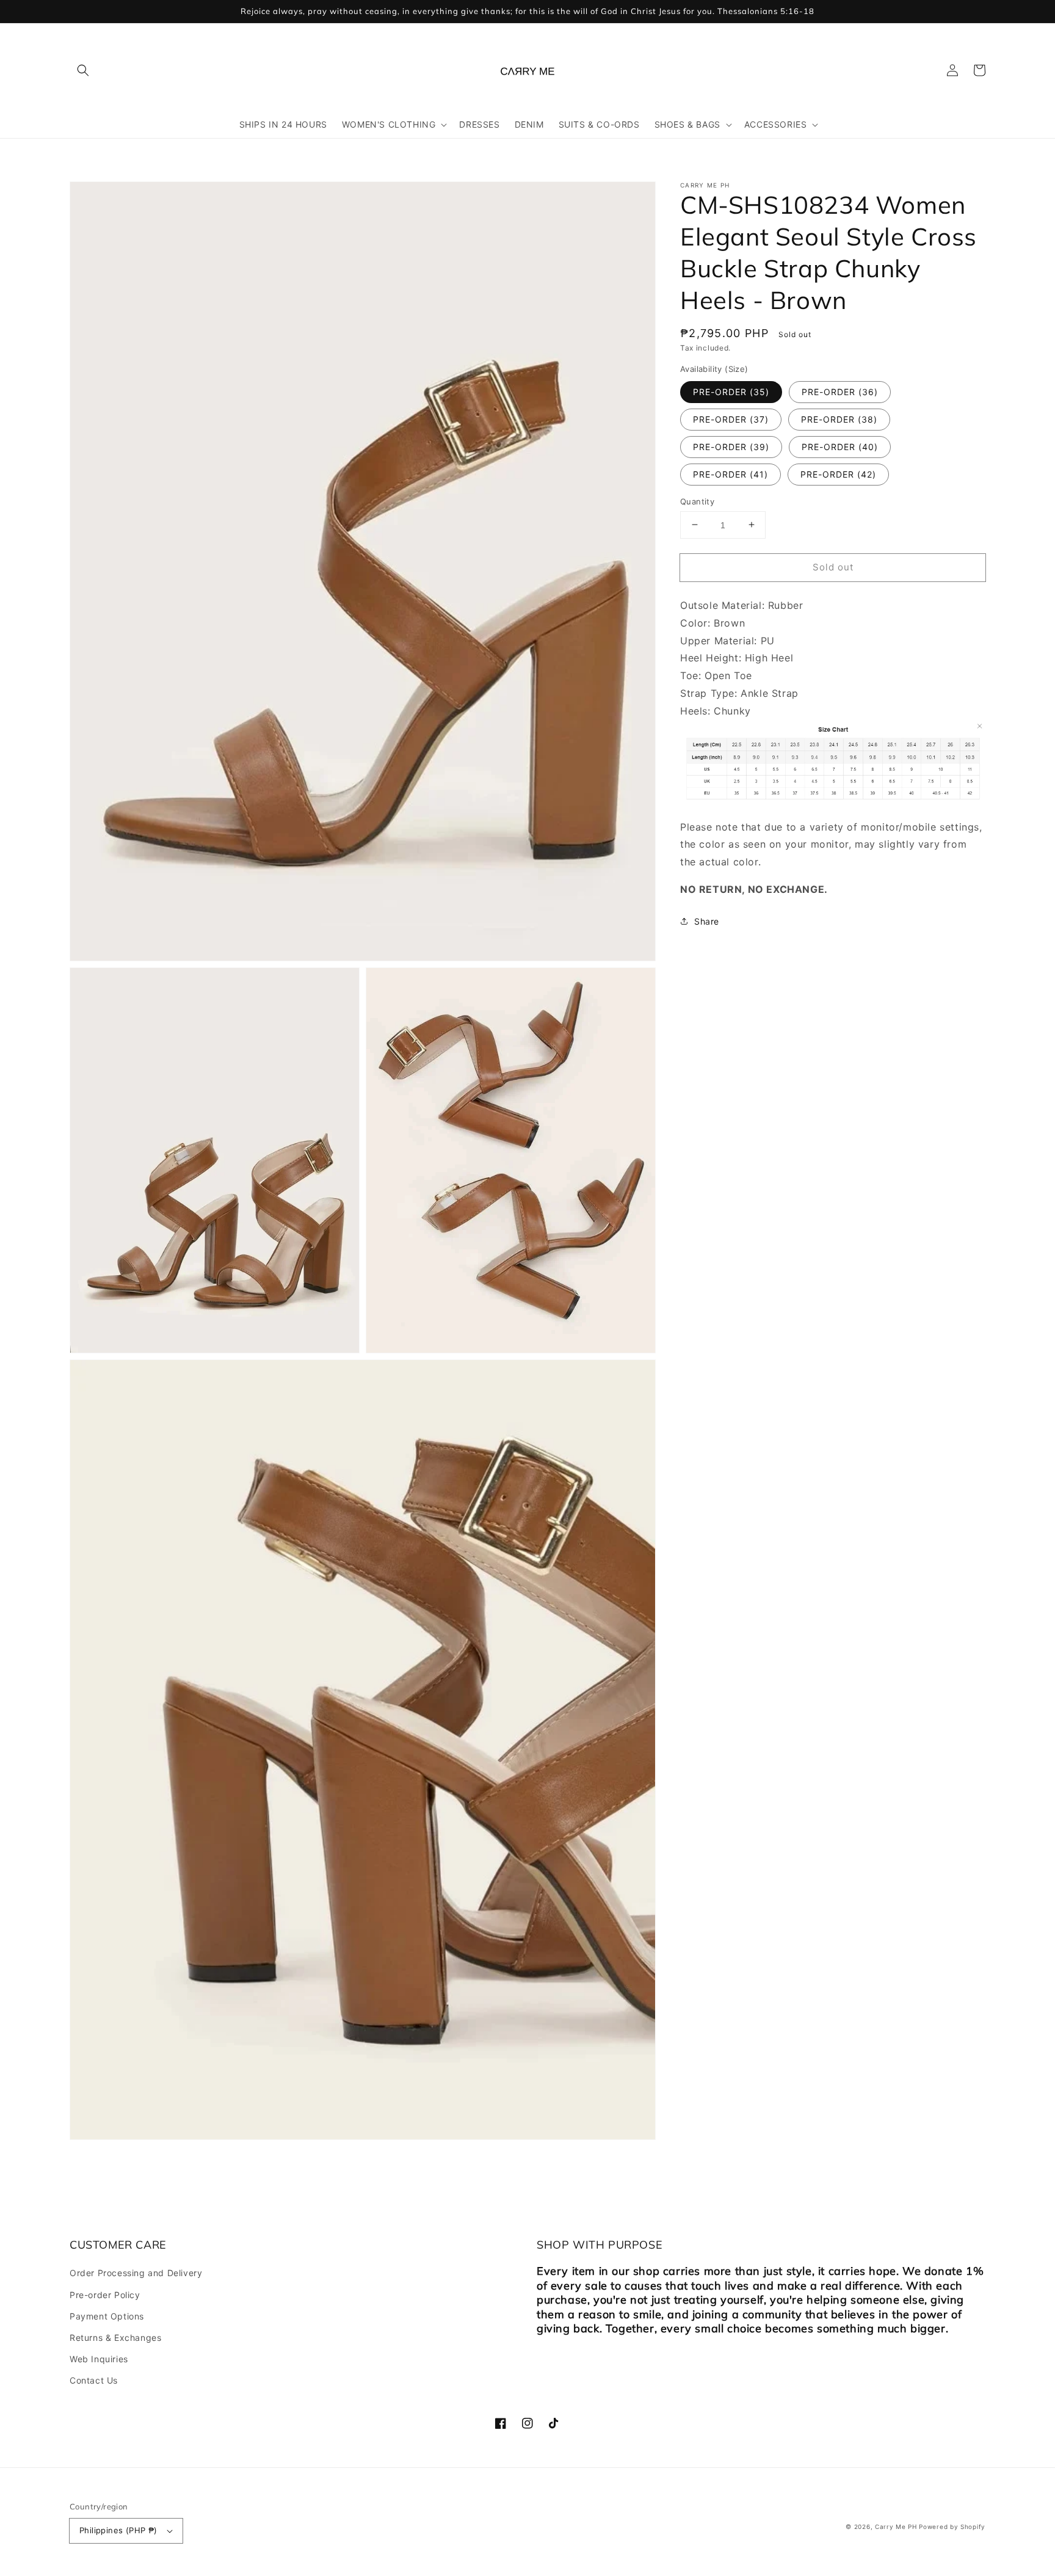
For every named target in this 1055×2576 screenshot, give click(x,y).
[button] (83, 70)
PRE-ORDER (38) (839, 419)
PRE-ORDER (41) (731, 474)
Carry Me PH (896, 2527)
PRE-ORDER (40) (840, 446)
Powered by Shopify (952, 2527)
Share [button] (707, 921)
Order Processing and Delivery (136, 2273)
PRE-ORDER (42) (838, 474)
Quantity (697, 501)
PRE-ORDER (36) (840, 391)
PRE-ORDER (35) (731, 391)
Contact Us (94, 2380)
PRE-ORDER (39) (731, 446)
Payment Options (107, 2316)
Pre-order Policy (105, 2295)
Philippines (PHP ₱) (118, 2530)
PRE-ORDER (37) (731, 419)
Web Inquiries (99, 2359)
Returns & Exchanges (115, 2338)
